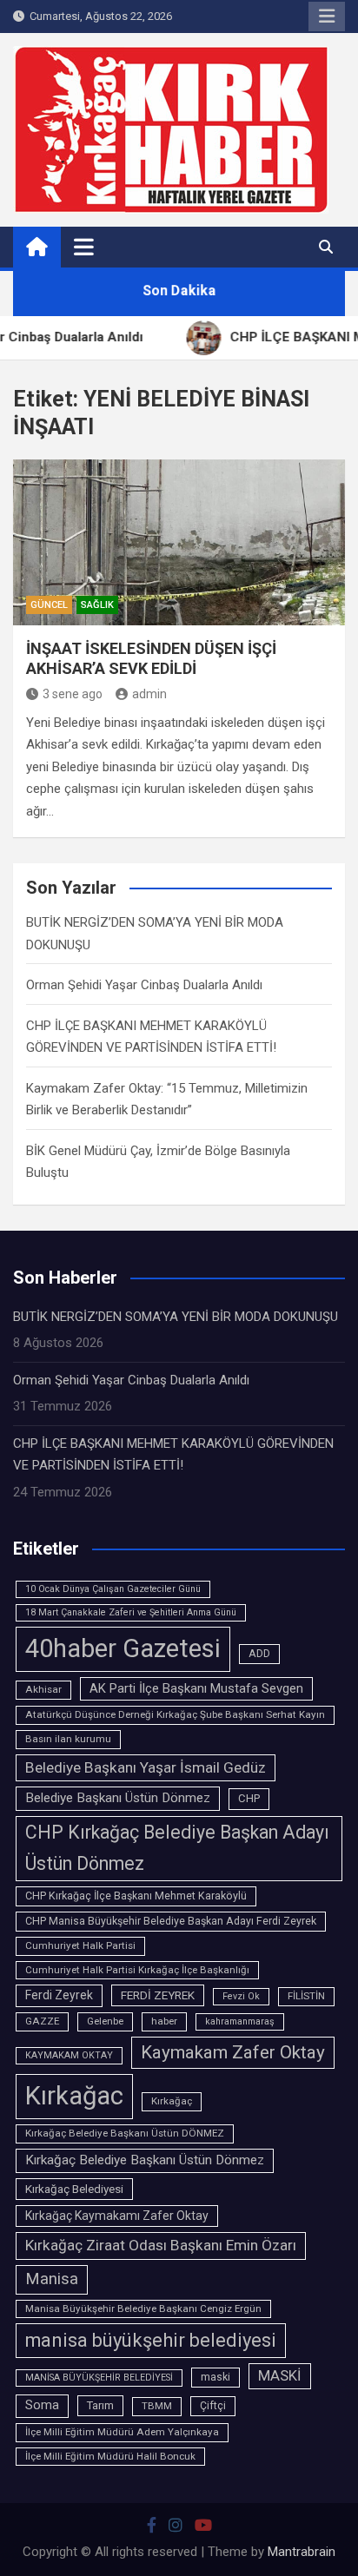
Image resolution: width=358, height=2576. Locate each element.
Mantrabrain (302, 2552)
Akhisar (43, 1689)
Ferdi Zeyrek (59, 1995)
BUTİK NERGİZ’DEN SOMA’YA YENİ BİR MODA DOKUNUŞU (176, 1317)
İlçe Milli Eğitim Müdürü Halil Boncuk (110, 2456)
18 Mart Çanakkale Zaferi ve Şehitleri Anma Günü (131, 1612)
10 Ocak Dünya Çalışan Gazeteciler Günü (113, 1589)
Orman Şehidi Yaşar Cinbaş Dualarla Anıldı (144, 985)
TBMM (157, 2406)
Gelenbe (105, 2021)
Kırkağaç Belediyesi (74, 2189)
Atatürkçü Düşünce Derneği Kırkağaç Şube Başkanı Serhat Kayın (175, 1714)
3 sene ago (73, 694)
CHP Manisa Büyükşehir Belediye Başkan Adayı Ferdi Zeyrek (171, 1921)
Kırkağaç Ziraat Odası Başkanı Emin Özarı (161, 2245)
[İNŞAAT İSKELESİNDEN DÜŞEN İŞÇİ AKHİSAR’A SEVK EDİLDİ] (179, 542)
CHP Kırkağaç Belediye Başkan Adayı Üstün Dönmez (177, 1848)
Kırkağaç (172, 2101)
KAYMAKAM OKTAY (69, 2055)
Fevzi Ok (241, 1996)
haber (164, 2021)
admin (149, 694)
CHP (249, 1798)
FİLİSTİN (306, 1996)
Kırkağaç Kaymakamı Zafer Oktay (117, 2216)
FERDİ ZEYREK (158, 1995)
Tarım (100, 2405)
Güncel (49, 605)
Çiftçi (213, 2406)
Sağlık (97, 605)
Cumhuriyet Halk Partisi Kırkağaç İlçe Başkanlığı (137, 1970)
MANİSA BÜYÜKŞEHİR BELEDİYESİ (99, 2378)
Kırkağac (74, 2096)
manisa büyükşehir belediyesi (151, 2340)
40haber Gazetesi (123, 1648)
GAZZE (42, 2021)
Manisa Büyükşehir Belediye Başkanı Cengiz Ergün (143, 2308)
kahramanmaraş (240, 2021)
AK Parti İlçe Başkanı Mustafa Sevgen (196, 1688)
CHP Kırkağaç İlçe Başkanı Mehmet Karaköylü (136, 1896)
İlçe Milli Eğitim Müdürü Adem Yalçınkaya (122, 2432)
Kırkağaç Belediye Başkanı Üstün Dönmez (145, 2160)
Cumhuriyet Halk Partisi (80, 1945)
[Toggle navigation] (84, 247)
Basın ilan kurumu (68, 1739)
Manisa (52, 2279)
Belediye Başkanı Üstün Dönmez (118, 1798)
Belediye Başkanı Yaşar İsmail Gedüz (146, 1767)
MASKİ (280, 2376)
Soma (42, 2405)
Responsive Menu (327, 17)
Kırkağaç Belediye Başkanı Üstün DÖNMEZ (125, 2133)
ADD (259, 1654)
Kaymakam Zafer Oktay (233, 2052)
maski (215, 2377)
